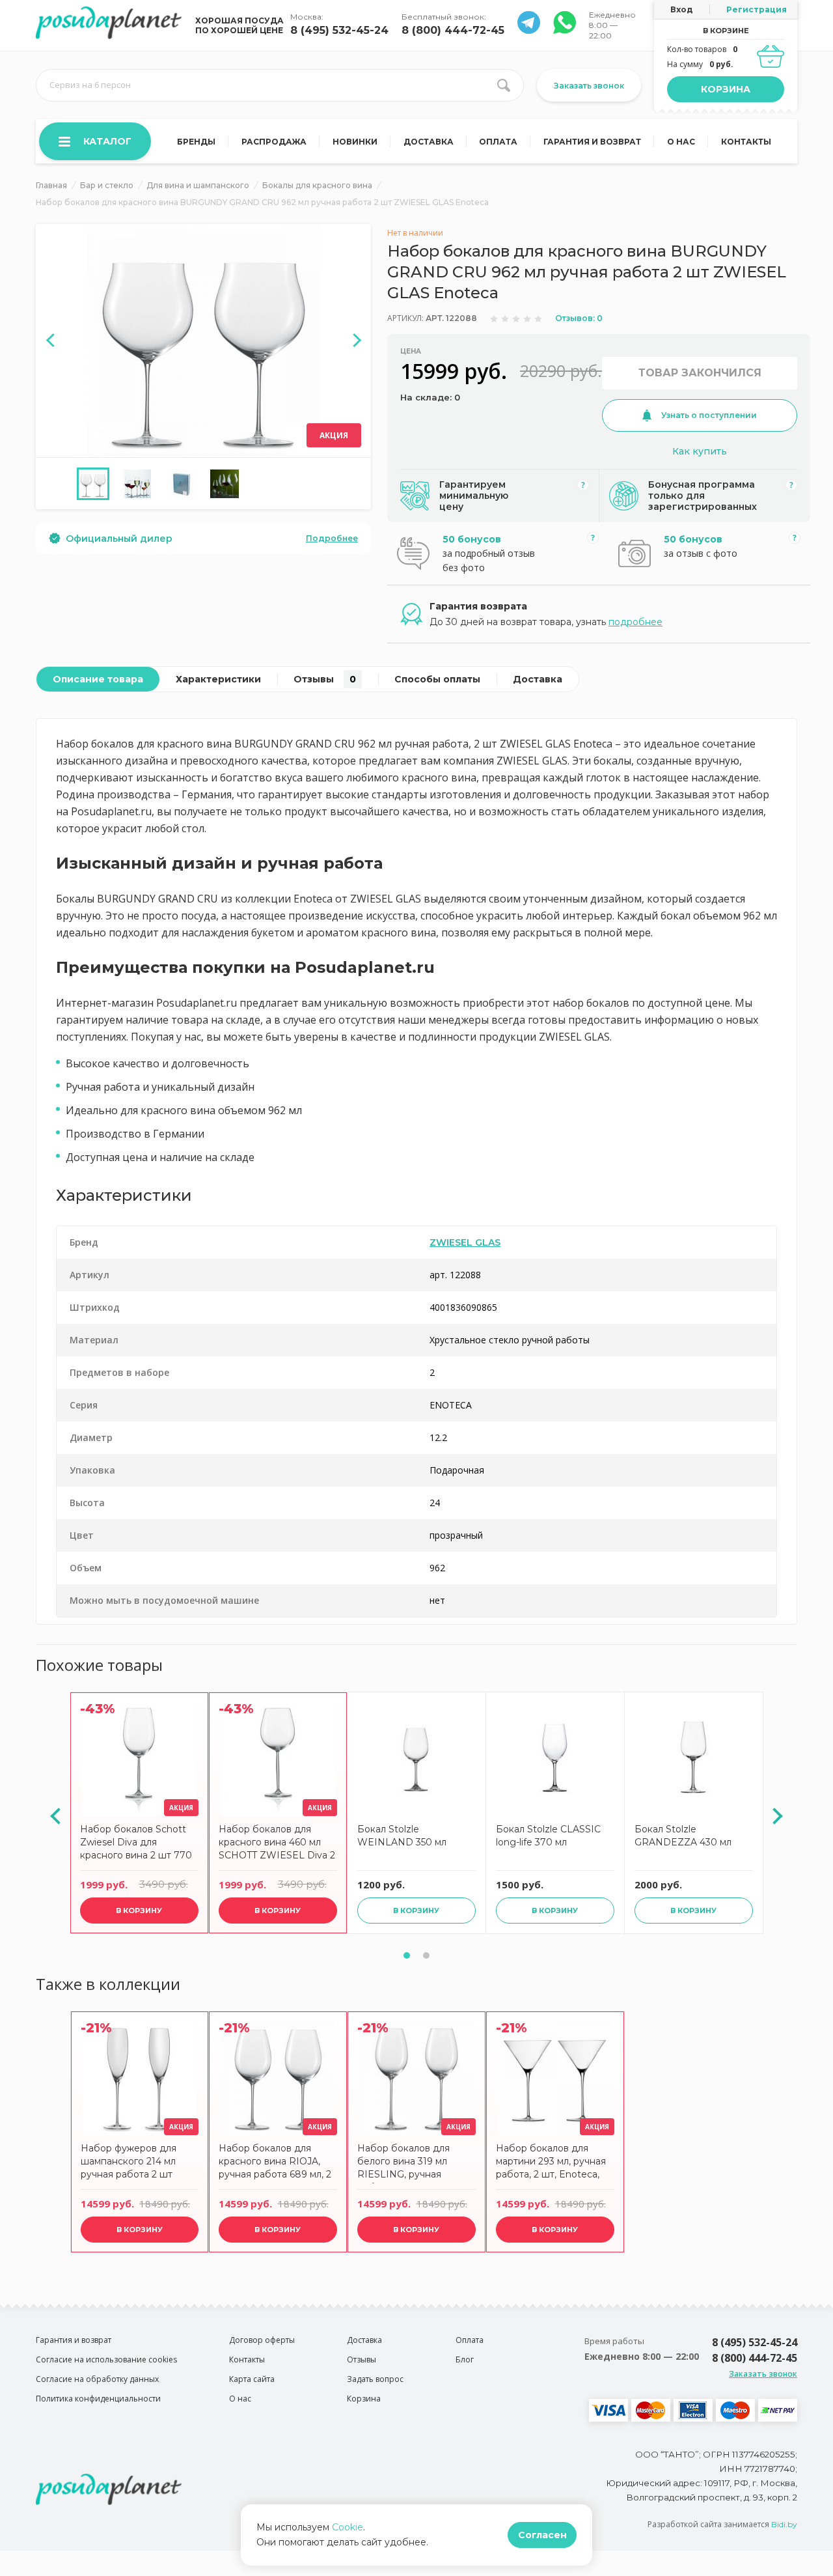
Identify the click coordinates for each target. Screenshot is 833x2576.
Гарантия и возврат (592, 142)
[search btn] (504, 85)
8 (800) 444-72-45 (453, 30)
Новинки (355, 142)
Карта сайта (252, 2379)
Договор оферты (262, 2340)
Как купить (700, 451)
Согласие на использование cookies (106, 2359)
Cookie (348, 2527)
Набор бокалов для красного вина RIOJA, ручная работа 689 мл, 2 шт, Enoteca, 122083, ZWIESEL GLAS (275, 2163)
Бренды (196, 142)
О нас (681, 142)
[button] (407, 1955)
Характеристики (218, 679)
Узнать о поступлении (709, 415)
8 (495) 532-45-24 (339, 30)
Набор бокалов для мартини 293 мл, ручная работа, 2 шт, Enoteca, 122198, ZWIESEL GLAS (551, 2163)
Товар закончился (700, 373)
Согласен (542, 2535)
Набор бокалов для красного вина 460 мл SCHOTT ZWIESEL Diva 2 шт (277, 1844)
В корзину (139, 1911)
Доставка (429, 142)
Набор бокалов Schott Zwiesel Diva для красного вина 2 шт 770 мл (136, 1844)
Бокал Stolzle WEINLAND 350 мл (402, 1836)
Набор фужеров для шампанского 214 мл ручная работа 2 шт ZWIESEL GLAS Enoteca (138, 2163)
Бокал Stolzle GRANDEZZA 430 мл (683, 1836)
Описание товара (98, 679)
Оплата (498, 142)
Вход (682, 9)
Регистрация (757, 9)
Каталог (107, 141)
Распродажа (274, 142)
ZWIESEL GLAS (465, 1242)
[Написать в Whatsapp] (529, 30)
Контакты (746, 142)
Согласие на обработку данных (97, 2379)
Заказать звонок (589, 86)
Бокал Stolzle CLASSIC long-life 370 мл (548, 1836)
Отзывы (325, 679)
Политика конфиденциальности (98, 2399)
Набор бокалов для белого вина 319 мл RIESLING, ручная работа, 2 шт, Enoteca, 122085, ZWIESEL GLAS (412, 2163)
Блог (465, 2359)
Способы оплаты (437, 679)
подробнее (635, 622)
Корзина (726, 89)
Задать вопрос (375, 2379)
